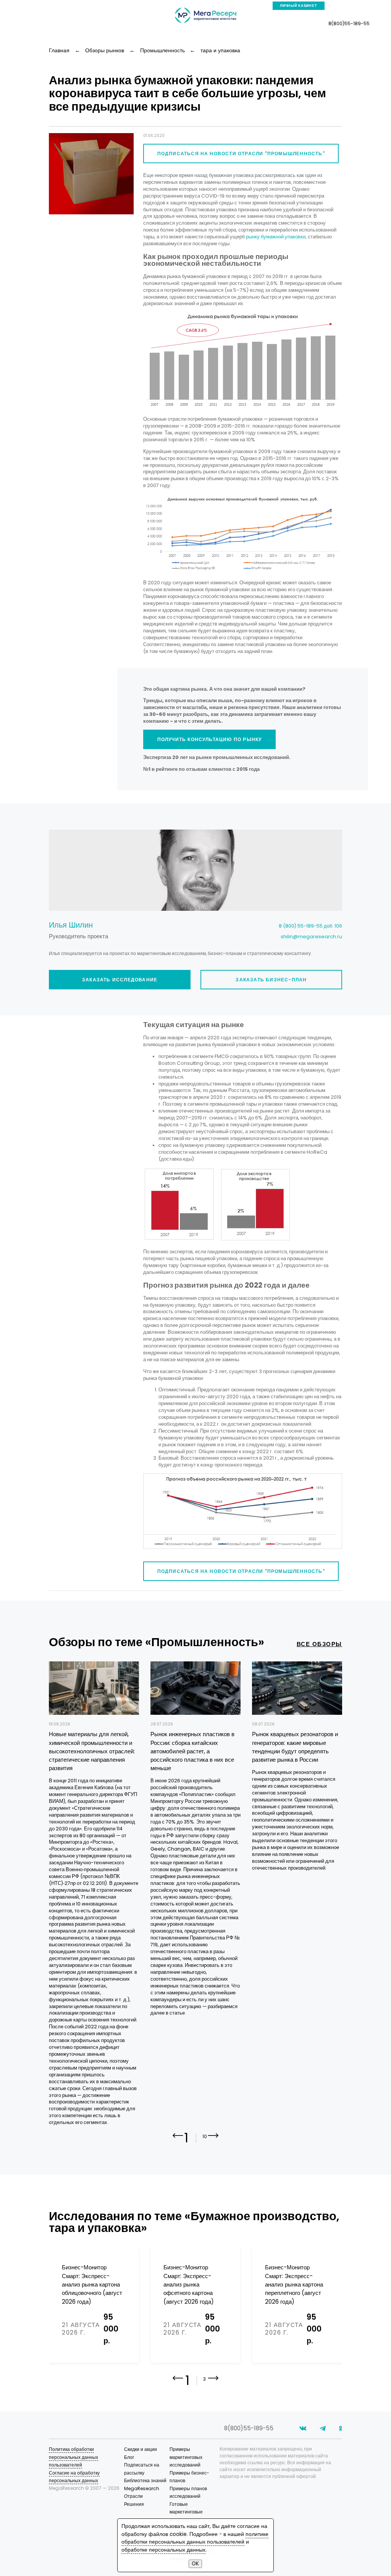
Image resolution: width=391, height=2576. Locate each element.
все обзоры (319, 1644)
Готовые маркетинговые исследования (186, 2512)
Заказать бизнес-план (271, 980)
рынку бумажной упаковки (276, 237)
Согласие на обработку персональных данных (74, 2477)
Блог (129, 2457)
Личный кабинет (299, 6)
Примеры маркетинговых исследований (186, 2457)
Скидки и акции (141, 2449)
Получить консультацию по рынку (210, 739)
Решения (134, 2504)
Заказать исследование (120, 980)
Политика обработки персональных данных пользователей (74, 2457)
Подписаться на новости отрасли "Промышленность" (241, 154)
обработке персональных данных (163, 2550)
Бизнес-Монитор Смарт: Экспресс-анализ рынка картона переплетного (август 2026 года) (294, 2284)
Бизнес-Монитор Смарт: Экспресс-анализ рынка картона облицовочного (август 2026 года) (92, 2284)
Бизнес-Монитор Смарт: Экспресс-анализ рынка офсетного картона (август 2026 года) (189, 2284)
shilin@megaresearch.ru (311, 937)
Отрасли (133, 2496)
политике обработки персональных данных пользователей (195, 2538)
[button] (213, 2141)
